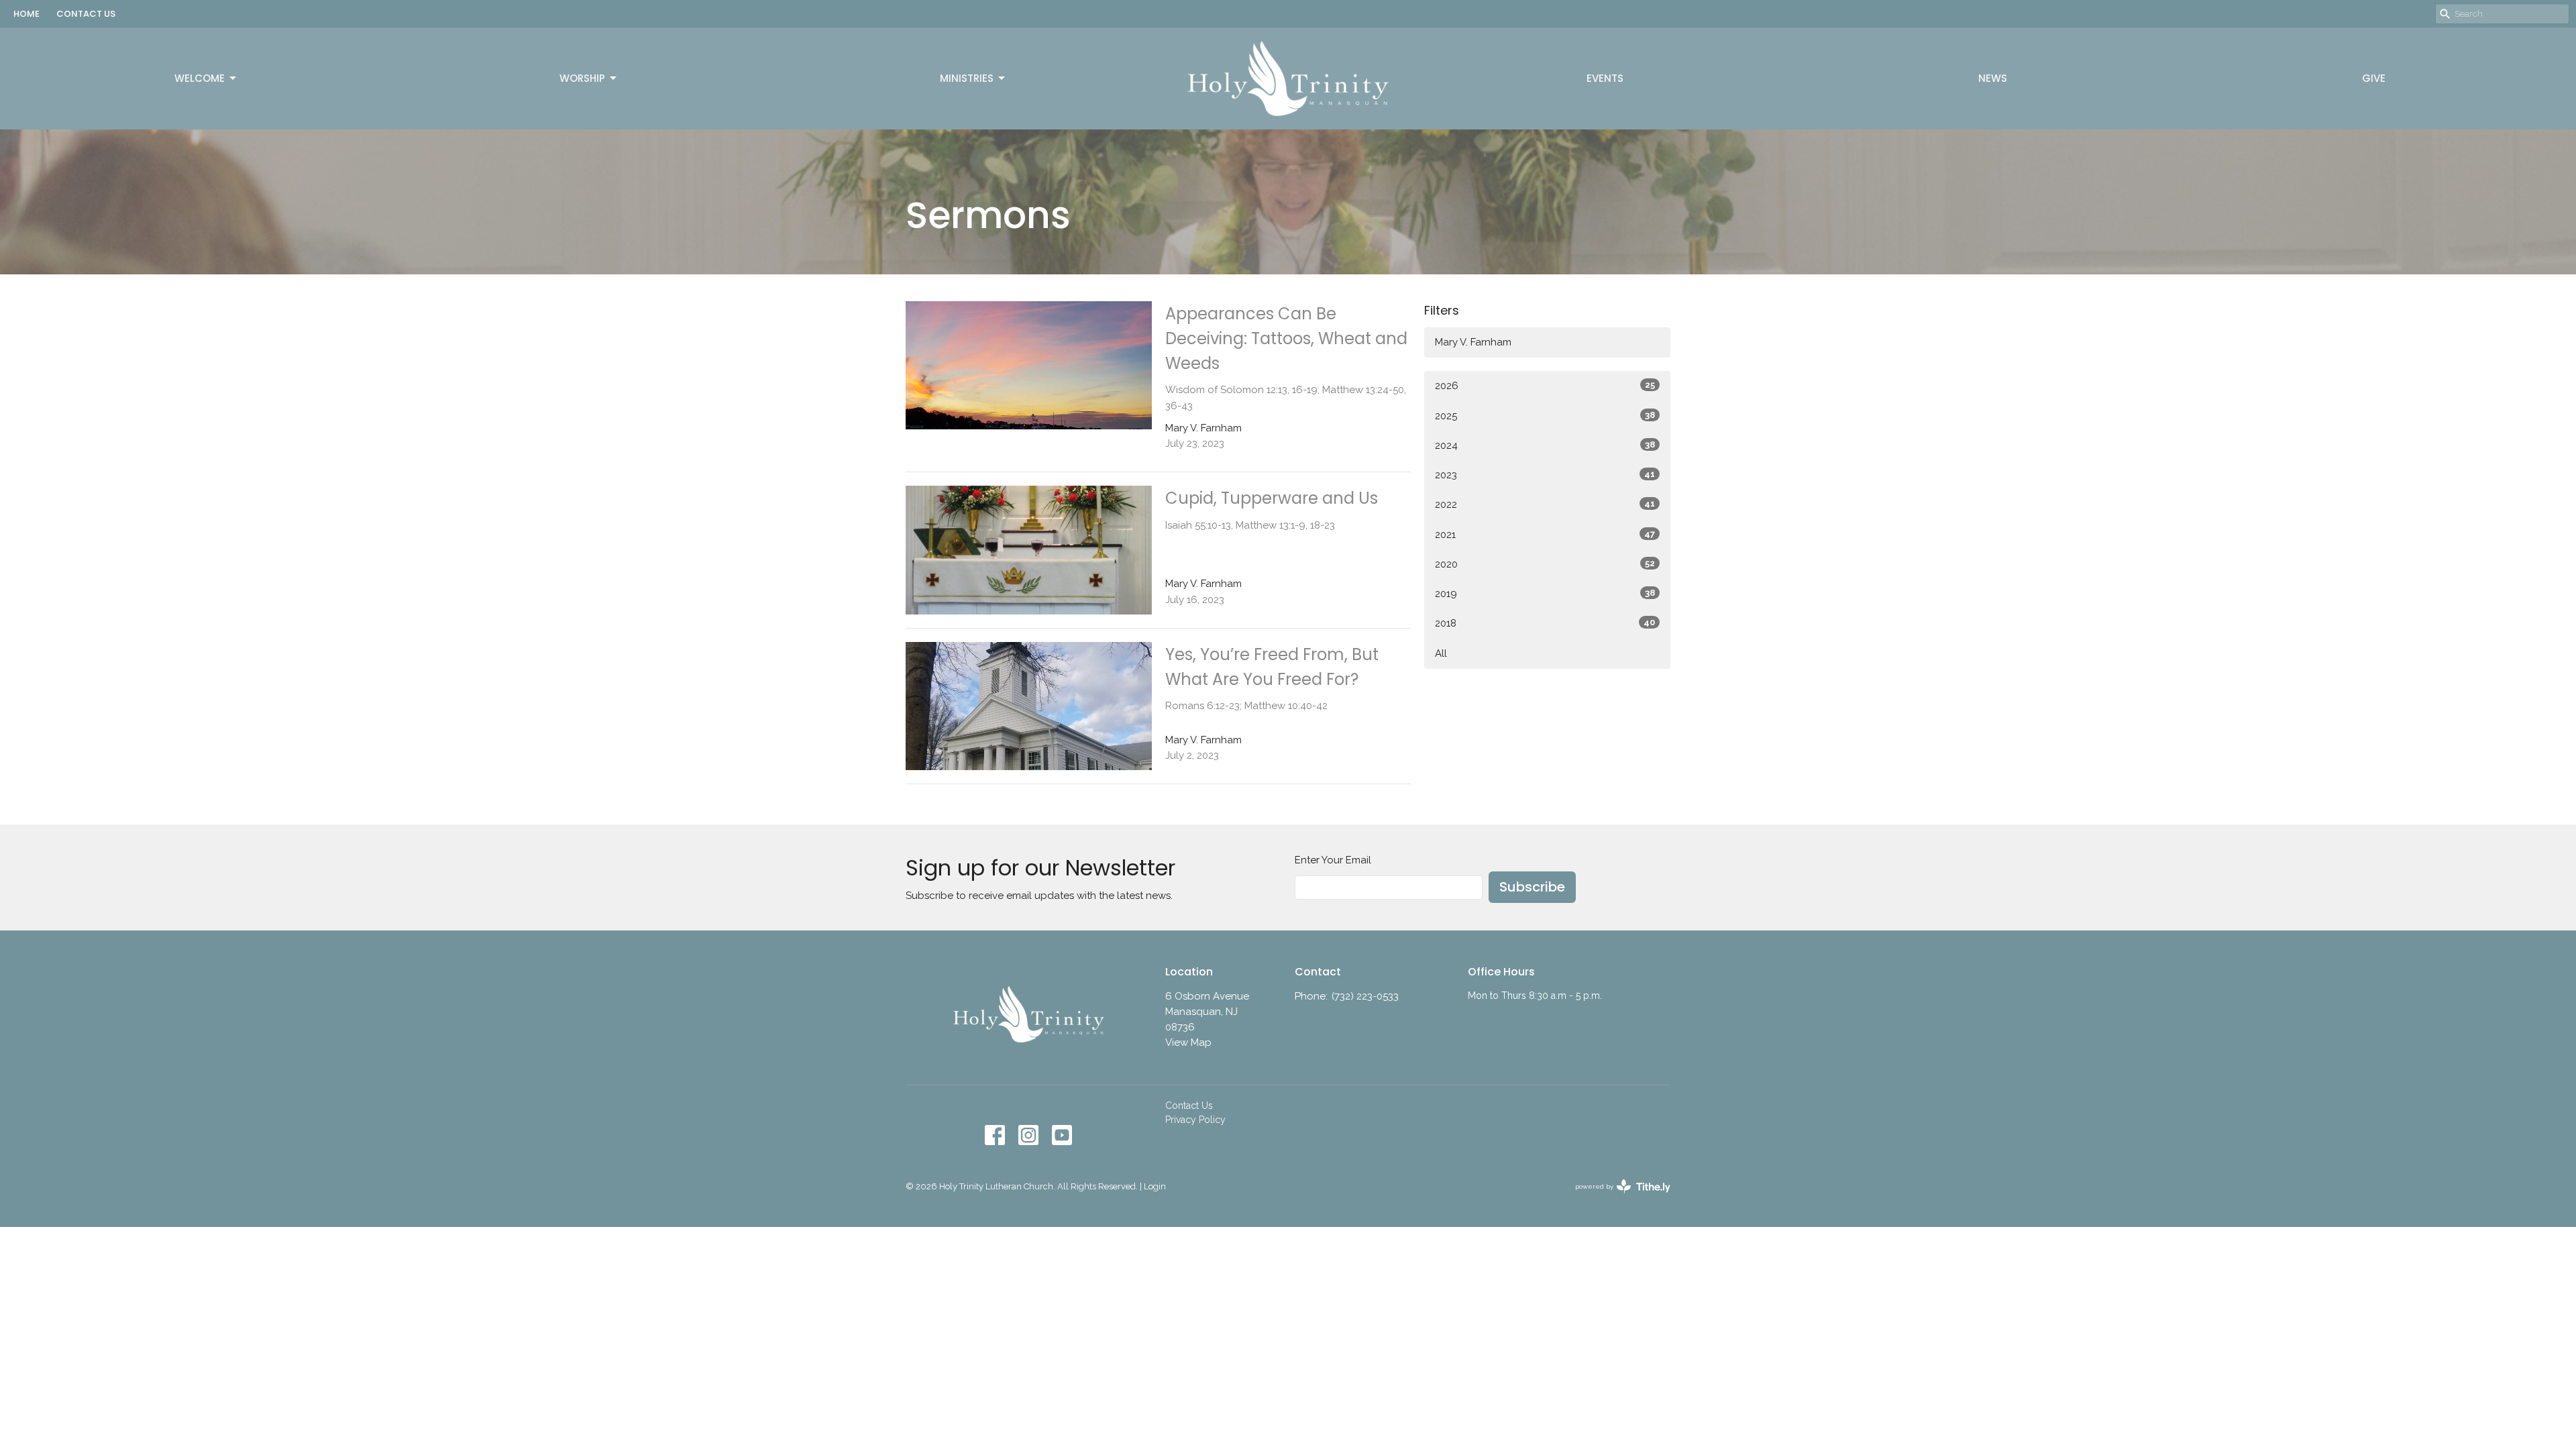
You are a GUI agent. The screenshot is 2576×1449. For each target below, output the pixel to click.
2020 (1545, 564)
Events (1605, 78)
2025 (1545, 416)
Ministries (967, 78)
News (1993, 78)
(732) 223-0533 (1365, 996)
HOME (26, 14)
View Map (1188, 1042)
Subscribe (1532, 887)
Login (1155, 1186)
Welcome (200, 78)
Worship (582, 78)
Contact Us (1189, 1106)
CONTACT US (86, 14)
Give (2374, 78)
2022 (1545, 504)
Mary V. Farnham (1473, 342)
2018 (1545, 623)
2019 (1545, 594)
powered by (1617, 1198)
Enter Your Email (1333, 860)
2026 (1545, 386)
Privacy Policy (1195, 1120)
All (1441, 653)
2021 (1545, 535)
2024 (1545, 445)
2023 (1545, 475)
